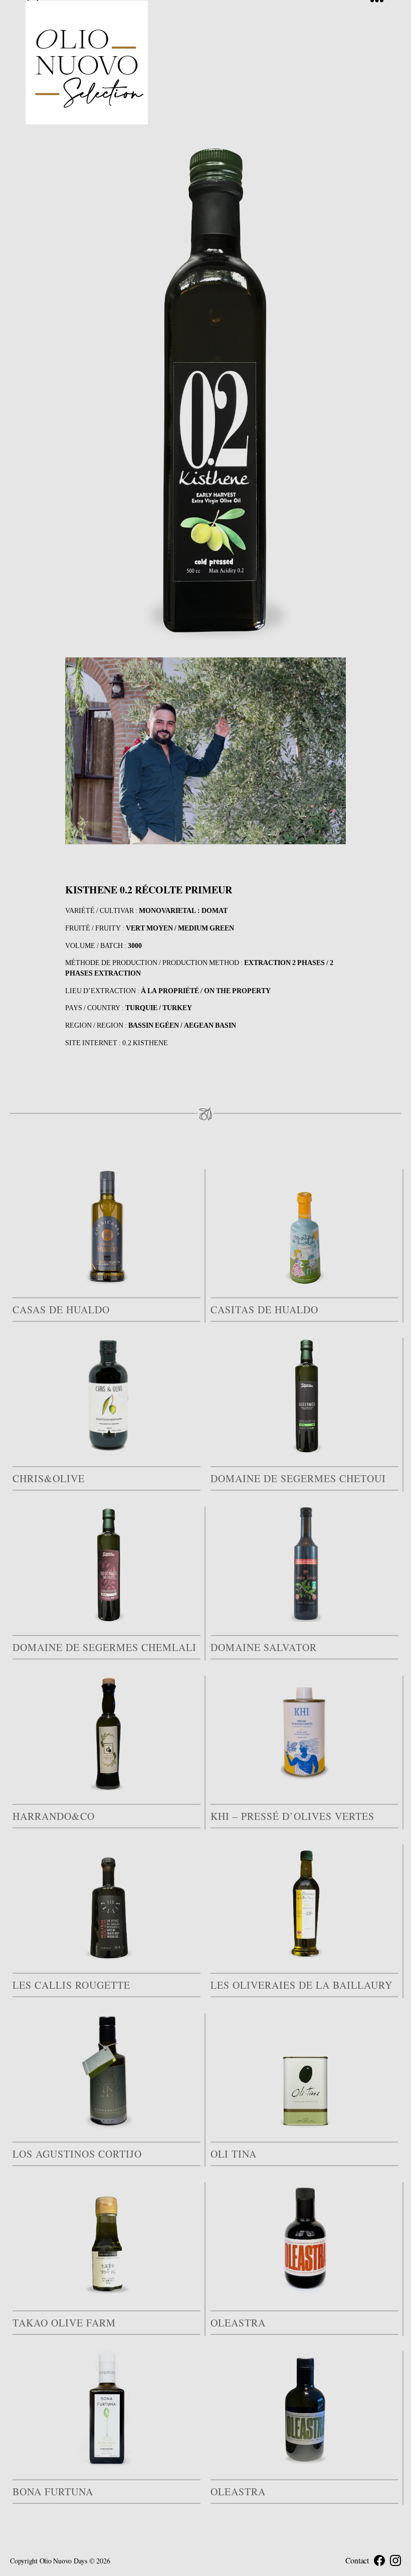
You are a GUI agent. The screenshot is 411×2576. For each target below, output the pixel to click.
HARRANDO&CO (54, 1816)
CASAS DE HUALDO (61, 1310)
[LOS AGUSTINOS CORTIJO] (107, 2071)
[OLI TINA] (304, 2071)
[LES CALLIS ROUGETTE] (107, 1902)
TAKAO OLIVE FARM (64, 2323)
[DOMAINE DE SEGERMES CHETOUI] (304, 1395)
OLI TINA (234, 2154)
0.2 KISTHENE (145, 1043)
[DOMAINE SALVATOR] (304, 1564)
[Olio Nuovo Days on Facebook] (379, 2560)
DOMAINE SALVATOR (264, 1647)
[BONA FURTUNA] (107, 2409)
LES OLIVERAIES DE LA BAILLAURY (301, 1985)
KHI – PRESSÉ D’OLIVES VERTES (292, 1816)
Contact (357, 2560)
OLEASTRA (238, 2323)
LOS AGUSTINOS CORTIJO (77, 2154)
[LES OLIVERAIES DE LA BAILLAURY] (304, 1902)
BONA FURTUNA (53, 2492)
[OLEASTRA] (304, 2240)
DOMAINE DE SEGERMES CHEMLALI (105, 1647)
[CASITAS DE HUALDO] (304, 1227)
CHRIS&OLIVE (49, 1478)
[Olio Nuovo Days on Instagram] (395, 2560)
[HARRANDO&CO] (107, 1733)
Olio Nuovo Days (63, 2561)
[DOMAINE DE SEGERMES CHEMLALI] (107, 1564)
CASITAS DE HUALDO (264, 1310)
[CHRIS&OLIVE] (107, 1395)
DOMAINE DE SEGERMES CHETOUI (298, 1478)
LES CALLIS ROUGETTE (71, 1985)
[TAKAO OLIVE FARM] (107, 2240)
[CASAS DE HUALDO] (107, 1227)
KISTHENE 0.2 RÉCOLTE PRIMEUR (149, 890)
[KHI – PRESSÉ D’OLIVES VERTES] (304, 1733)
